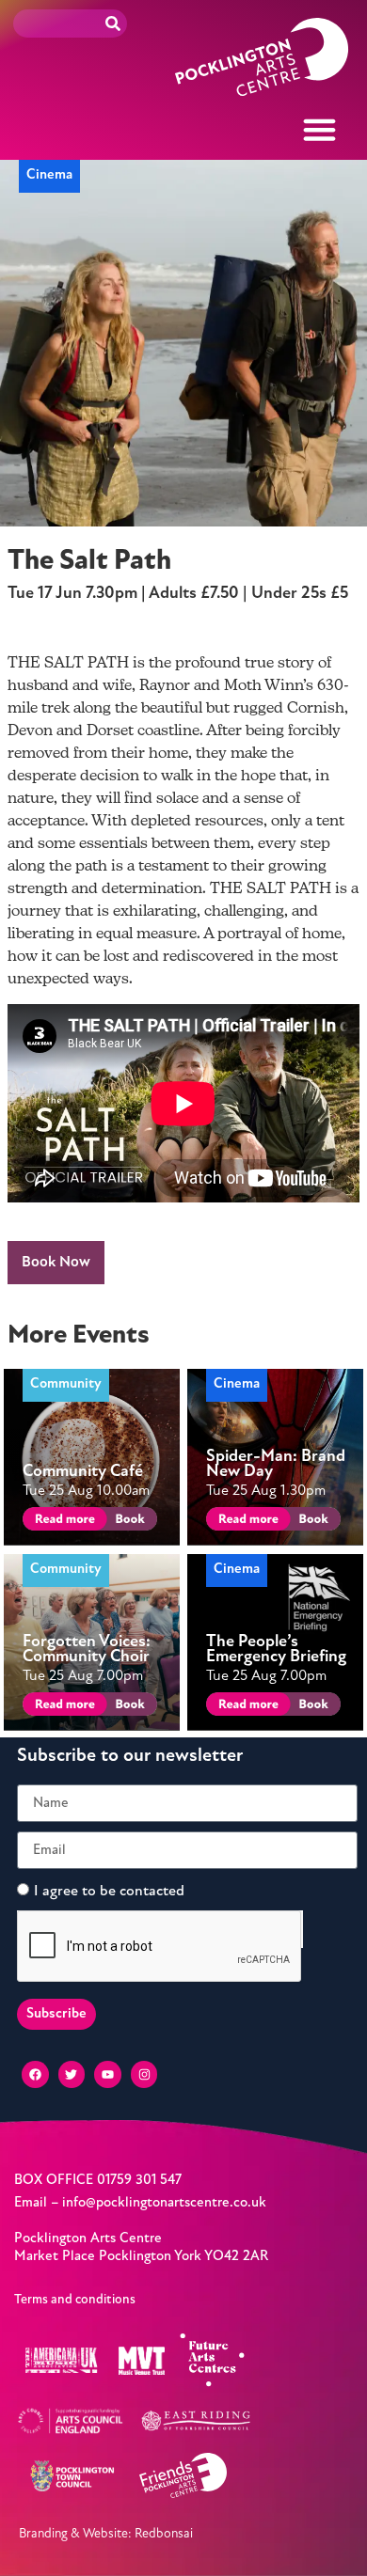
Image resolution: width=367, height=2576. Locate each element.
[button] (320, 130)
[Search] (113, 24)
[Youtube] (108, 2074)
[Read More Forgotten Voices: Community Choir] (62, 1707)
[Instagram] (144, 2074)
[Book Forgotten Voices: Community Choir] (128, 1707)
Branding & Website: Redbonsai (106, 2534)
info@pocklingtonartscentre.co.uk (164, 2203)
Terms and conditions (75, 2300)
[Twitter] (72, 2074)
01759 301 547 (139, 2181)
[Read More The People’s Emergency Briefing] (245, 1707)
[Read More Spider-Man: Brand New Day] (245, 1522)
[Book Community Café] (128, 1522)
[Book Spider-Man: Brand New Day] (312, 1522)
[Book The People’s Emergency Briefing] (312, 1707)
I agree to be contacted (109, 1892)
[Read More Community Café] (62, 1522)
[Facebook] (35, 2074)
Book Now (56, 1263)
